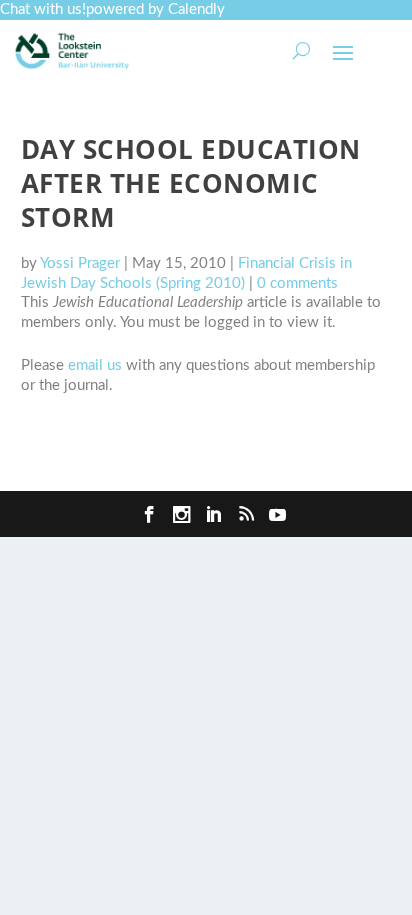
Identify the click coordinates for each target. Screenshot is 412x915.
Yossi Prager (80, 263)
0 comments (297, 283)
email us (95, 365)
